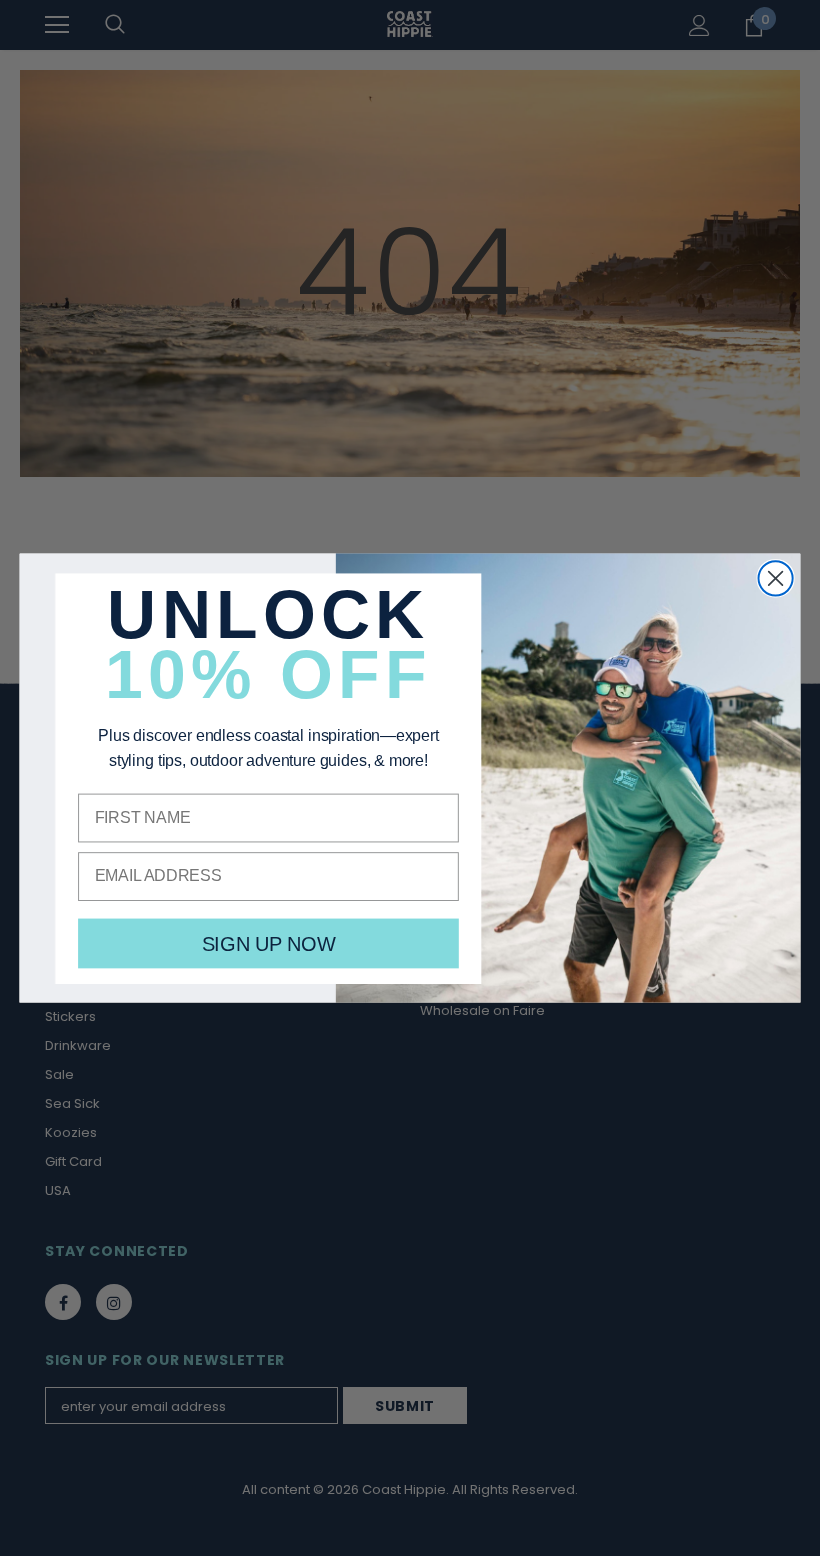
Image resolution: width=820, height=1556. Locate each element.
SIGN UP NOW (269, 943)
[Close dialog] (776, 578)
